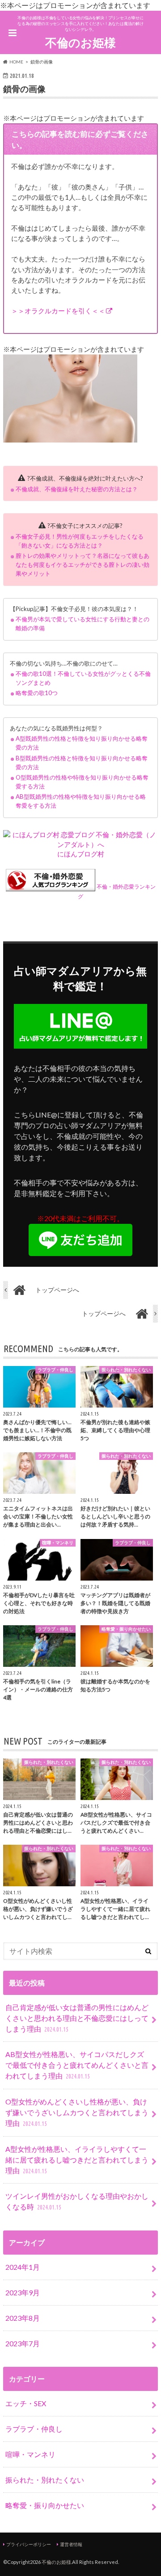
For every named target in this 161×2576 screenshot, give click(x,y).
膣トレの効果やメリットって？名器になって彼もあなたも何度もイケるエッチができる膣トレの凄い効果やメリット (83, 565)
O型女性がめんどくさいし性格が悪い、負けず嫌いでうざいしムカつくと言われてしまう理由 (77, 2112)
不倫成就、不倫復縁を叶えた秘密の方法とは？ (77, 489)
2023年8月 (23, 2318)
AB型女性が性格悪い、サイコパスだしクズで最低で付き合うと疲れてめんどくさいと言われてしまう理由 (77, 2065)
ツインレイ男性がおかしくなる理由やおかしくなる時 (77, 2201)
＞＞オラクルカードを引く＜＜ (58, 311)
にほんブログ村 (81, 854)
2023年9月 (23, 2292)
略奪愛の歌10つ (37, 693)
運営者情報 (71, 2544)
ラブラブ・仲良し (34, 2429)
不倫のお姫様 (80, 42)
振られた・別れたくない (45, 2480)
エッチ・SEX (26, 2403)
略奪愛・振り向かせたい (45, 2505)
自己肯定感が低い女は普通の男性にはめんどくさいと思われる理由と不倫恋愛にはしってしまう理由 (77, 2018)
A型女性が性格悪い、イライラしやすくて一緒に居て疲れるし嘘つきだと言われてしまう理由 (77, 2160)
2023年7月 (23, 2343)
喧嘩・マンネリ (30, 2454)
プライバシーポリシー (29, 2544)
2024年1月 (23, 2267)
